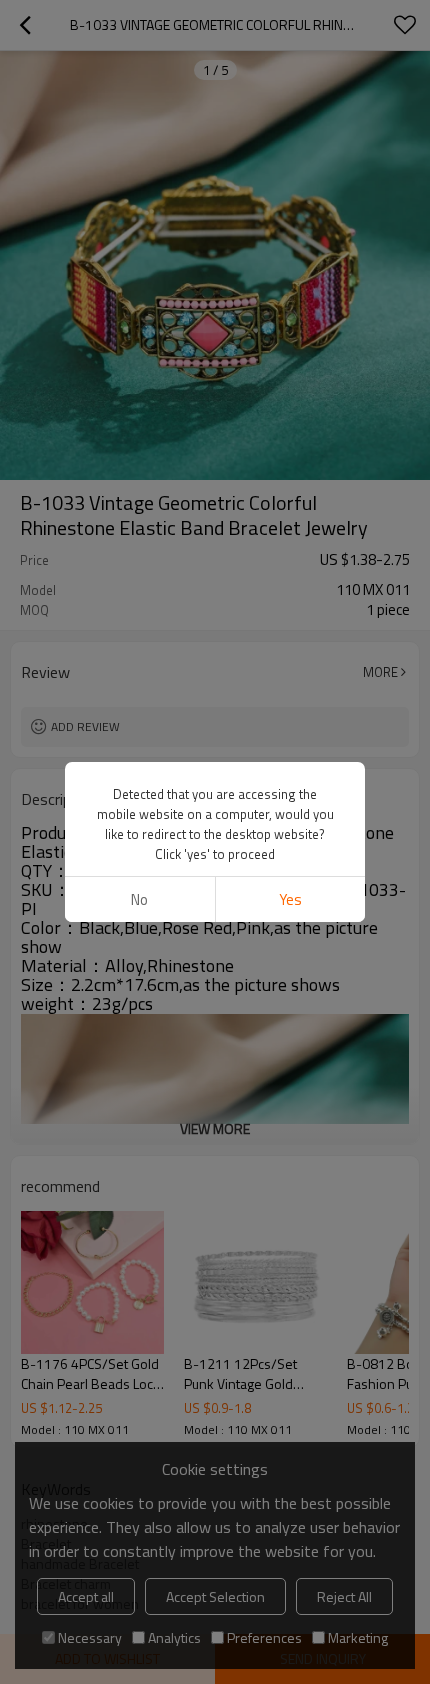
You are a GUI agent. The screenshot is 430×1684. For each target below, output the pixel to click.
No (139, 899)
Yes (290, 899)
